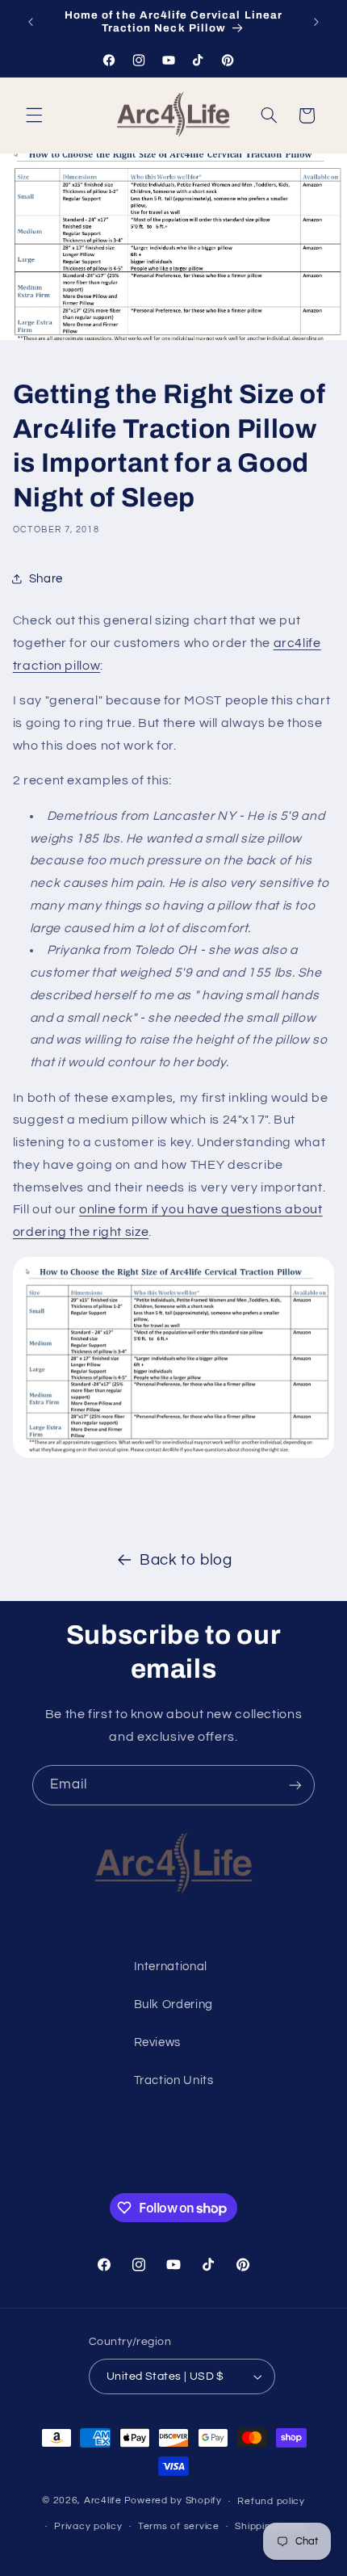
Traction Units (174, 2080)
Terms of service (179, 2526)
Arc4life (103, 2501)
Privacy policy (88, 2526)
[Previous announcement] (31, 22)
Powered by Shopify (173, 2501)
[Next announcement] (316, 22)
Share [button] (46, 579)
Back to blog (186, 1560)
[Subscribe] (295, 1785)
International (171, 1967)
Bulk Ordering (173, 2004)
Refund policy (271, 2501)
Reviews (157, 2042)
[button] (34, 116)
